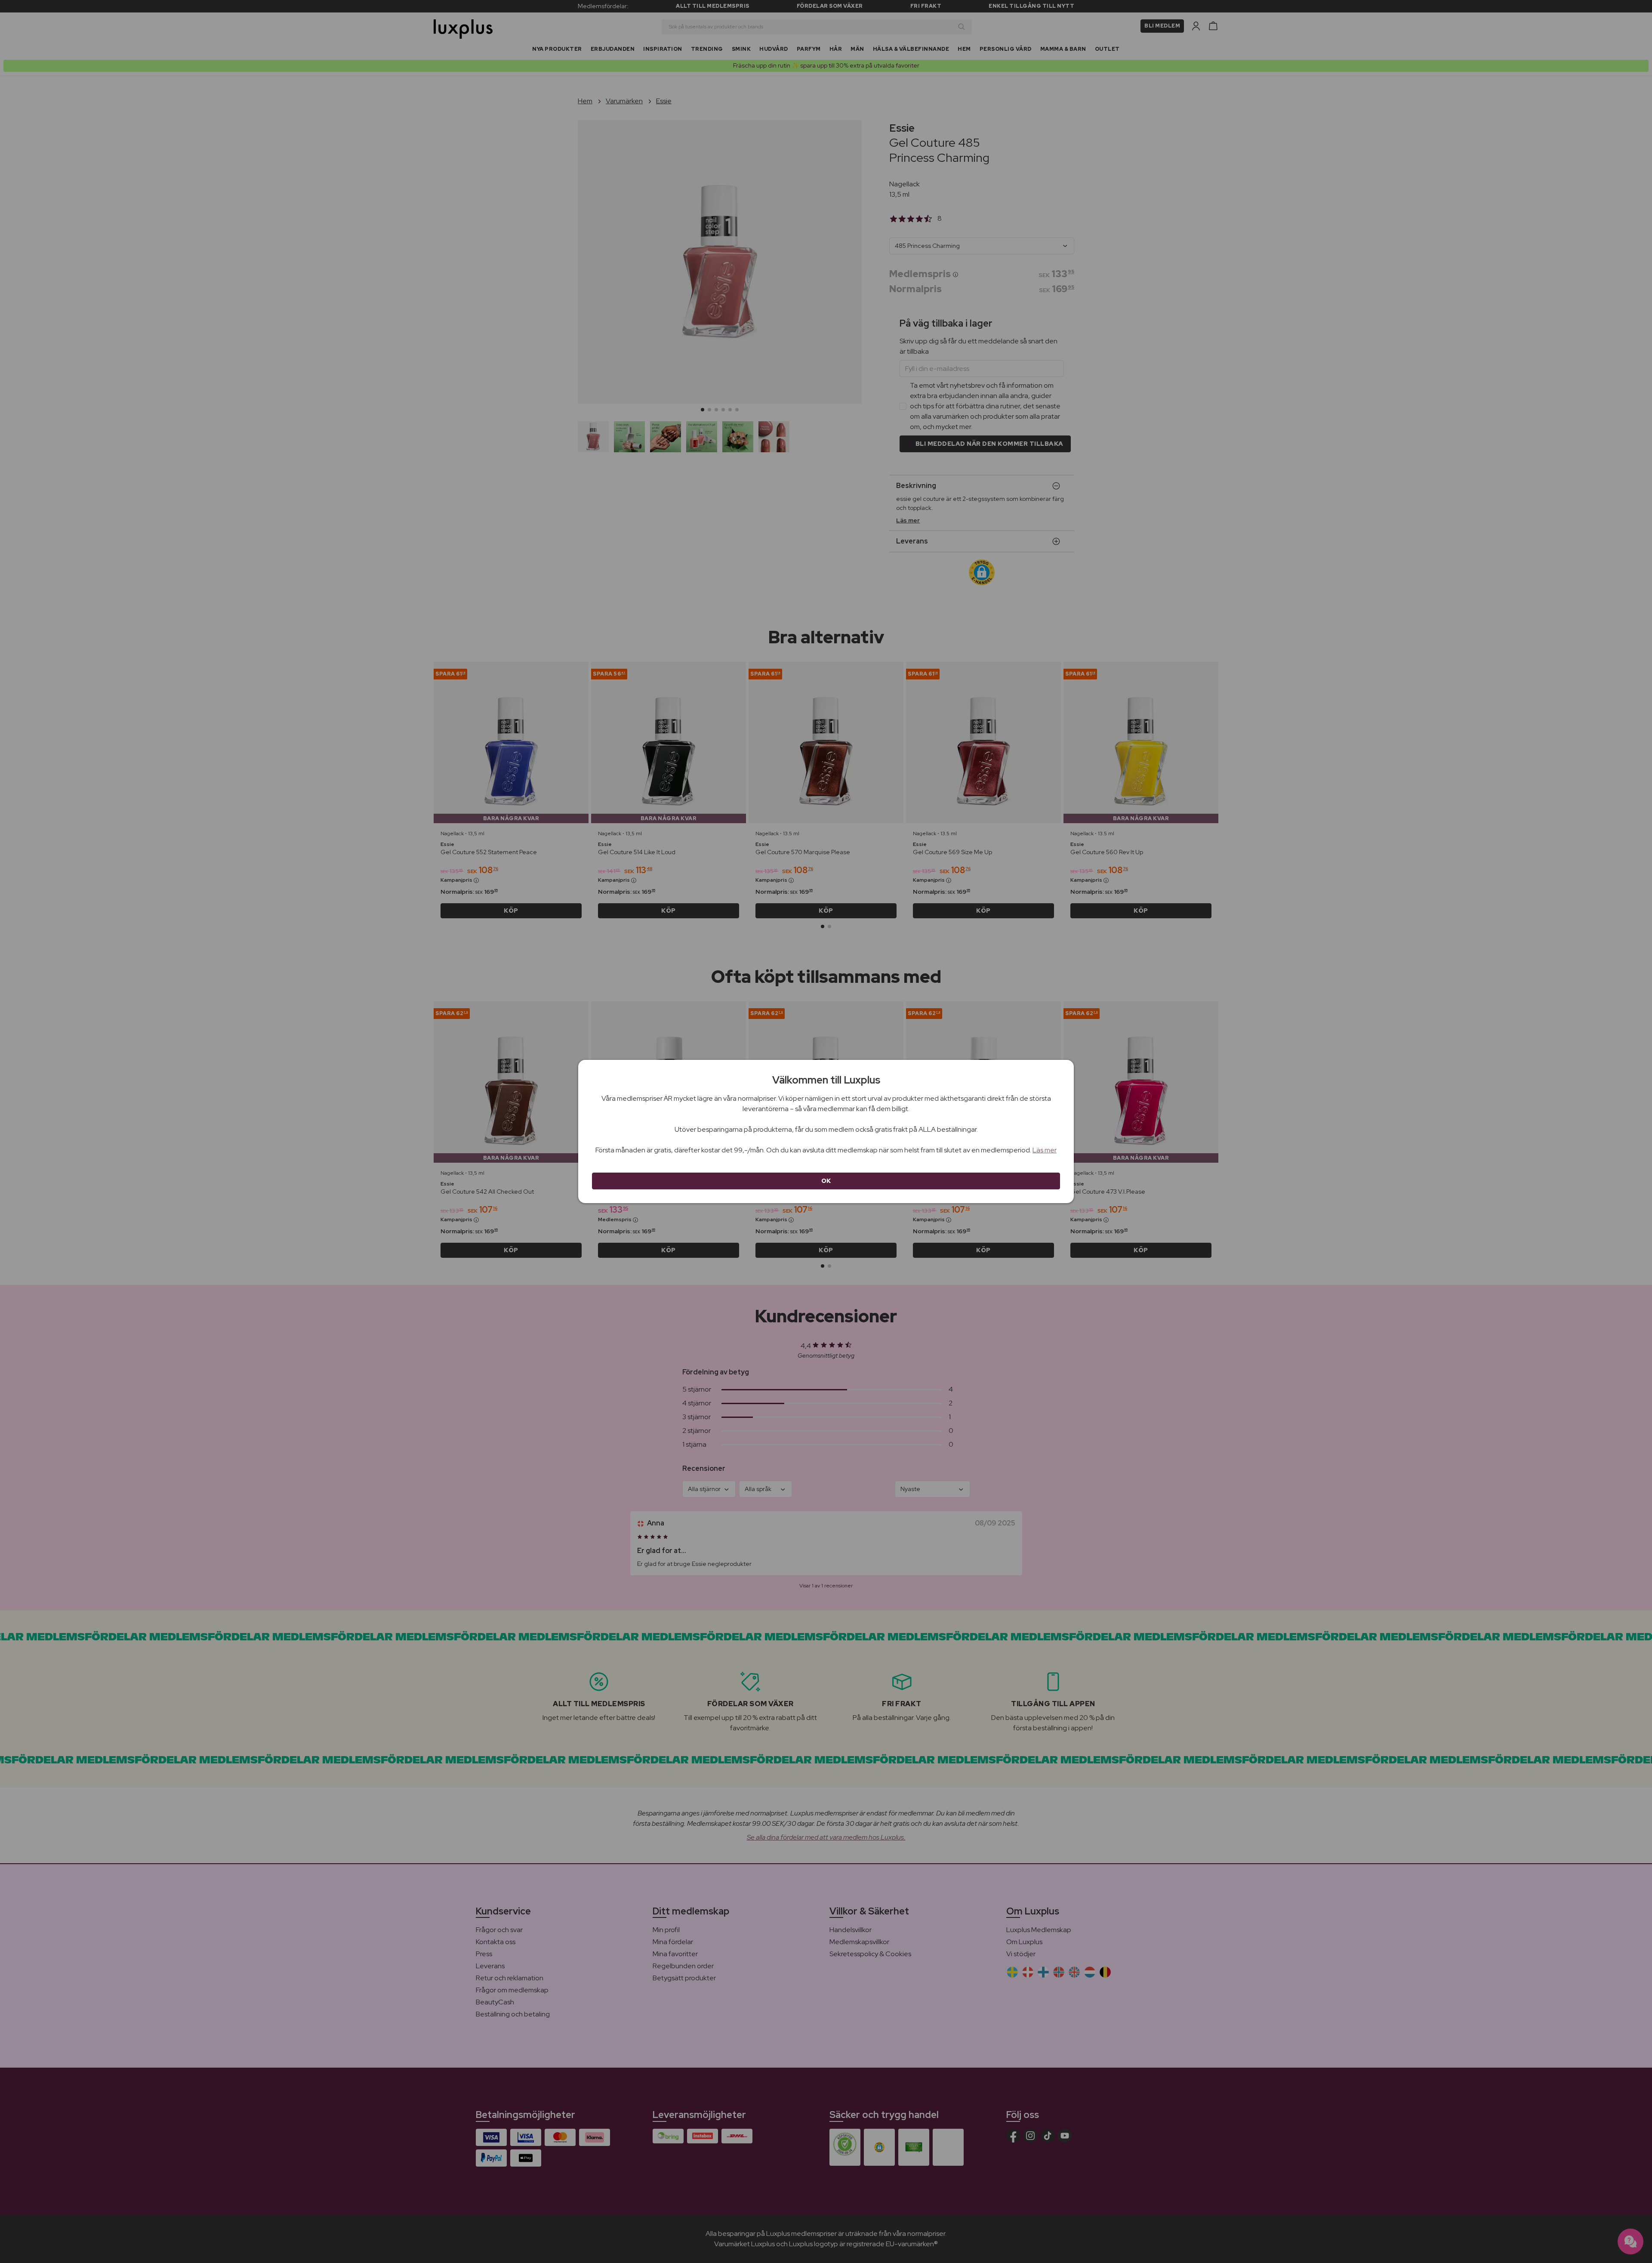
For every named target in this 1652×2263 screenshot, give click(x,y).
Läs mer (1045, 1150)
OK (826, 1181)
